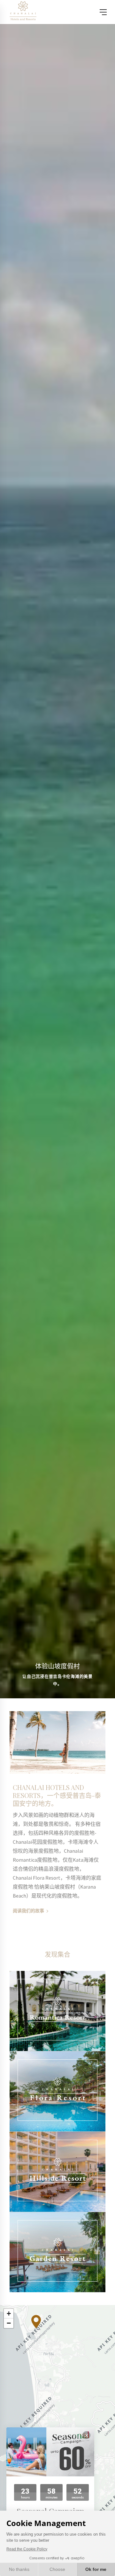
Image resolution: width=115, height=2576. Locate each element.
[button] (36, 2322)
